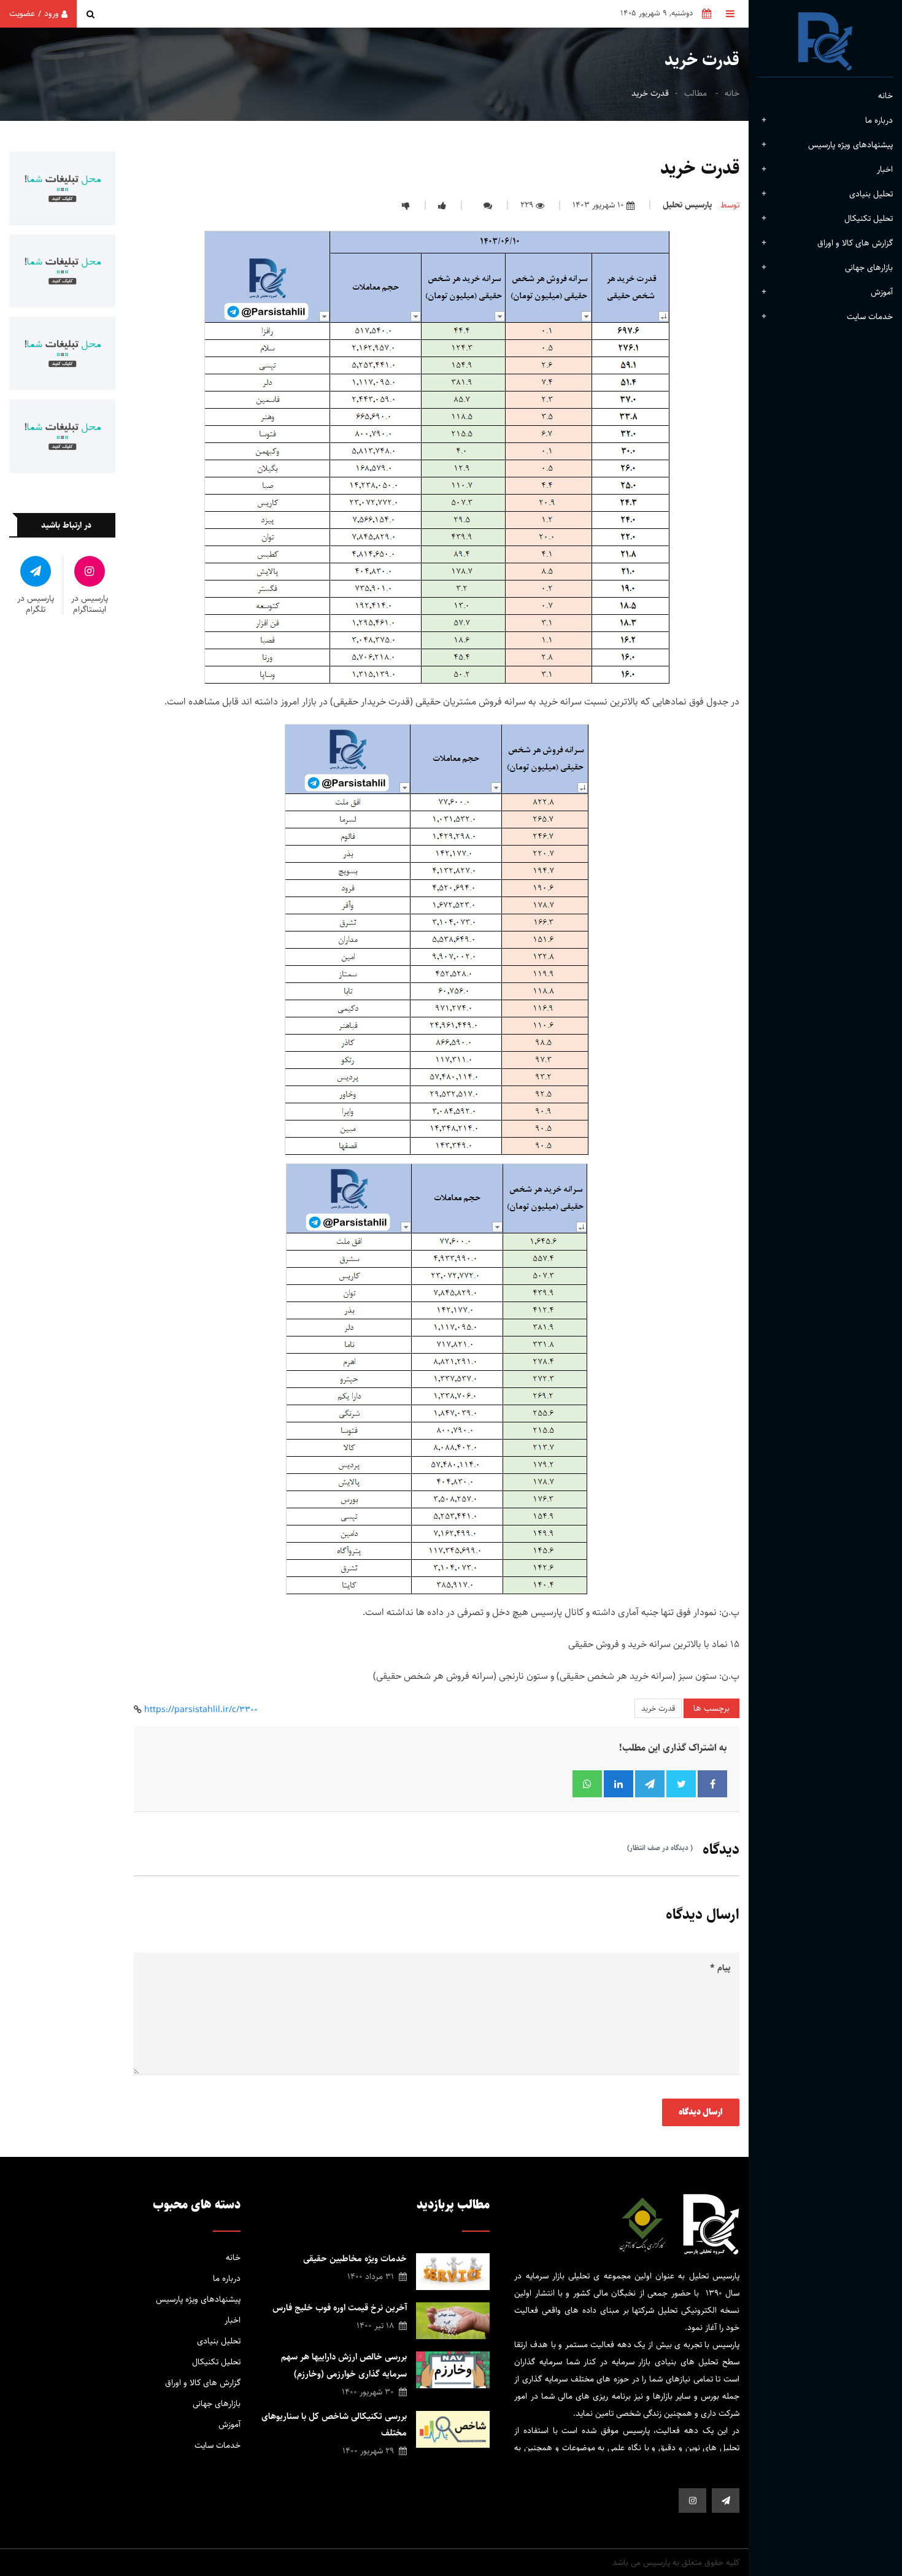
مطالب (696, 93)
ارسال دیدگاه (701, 2112)
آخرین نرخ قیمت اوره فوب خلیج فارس (340, 2308)
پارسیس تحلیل (687, 205)
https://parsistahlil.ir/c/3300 (201, 1710)
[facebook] (726, 2501)
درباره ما (227, 2278)
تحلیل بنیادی (871, 194)
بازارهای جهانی (869, 268)
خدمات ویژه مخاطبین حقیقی (355, 2258)
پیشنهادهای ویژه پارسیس (850, 145)
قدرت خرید (658, 1708)
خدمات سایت (218, 2445)
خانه (885, 96)
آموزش (882, 292)
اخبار (885, 169)
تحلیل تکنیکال (869, 218)
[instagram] (692, 2501)
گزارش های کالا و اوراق (855, 243)
